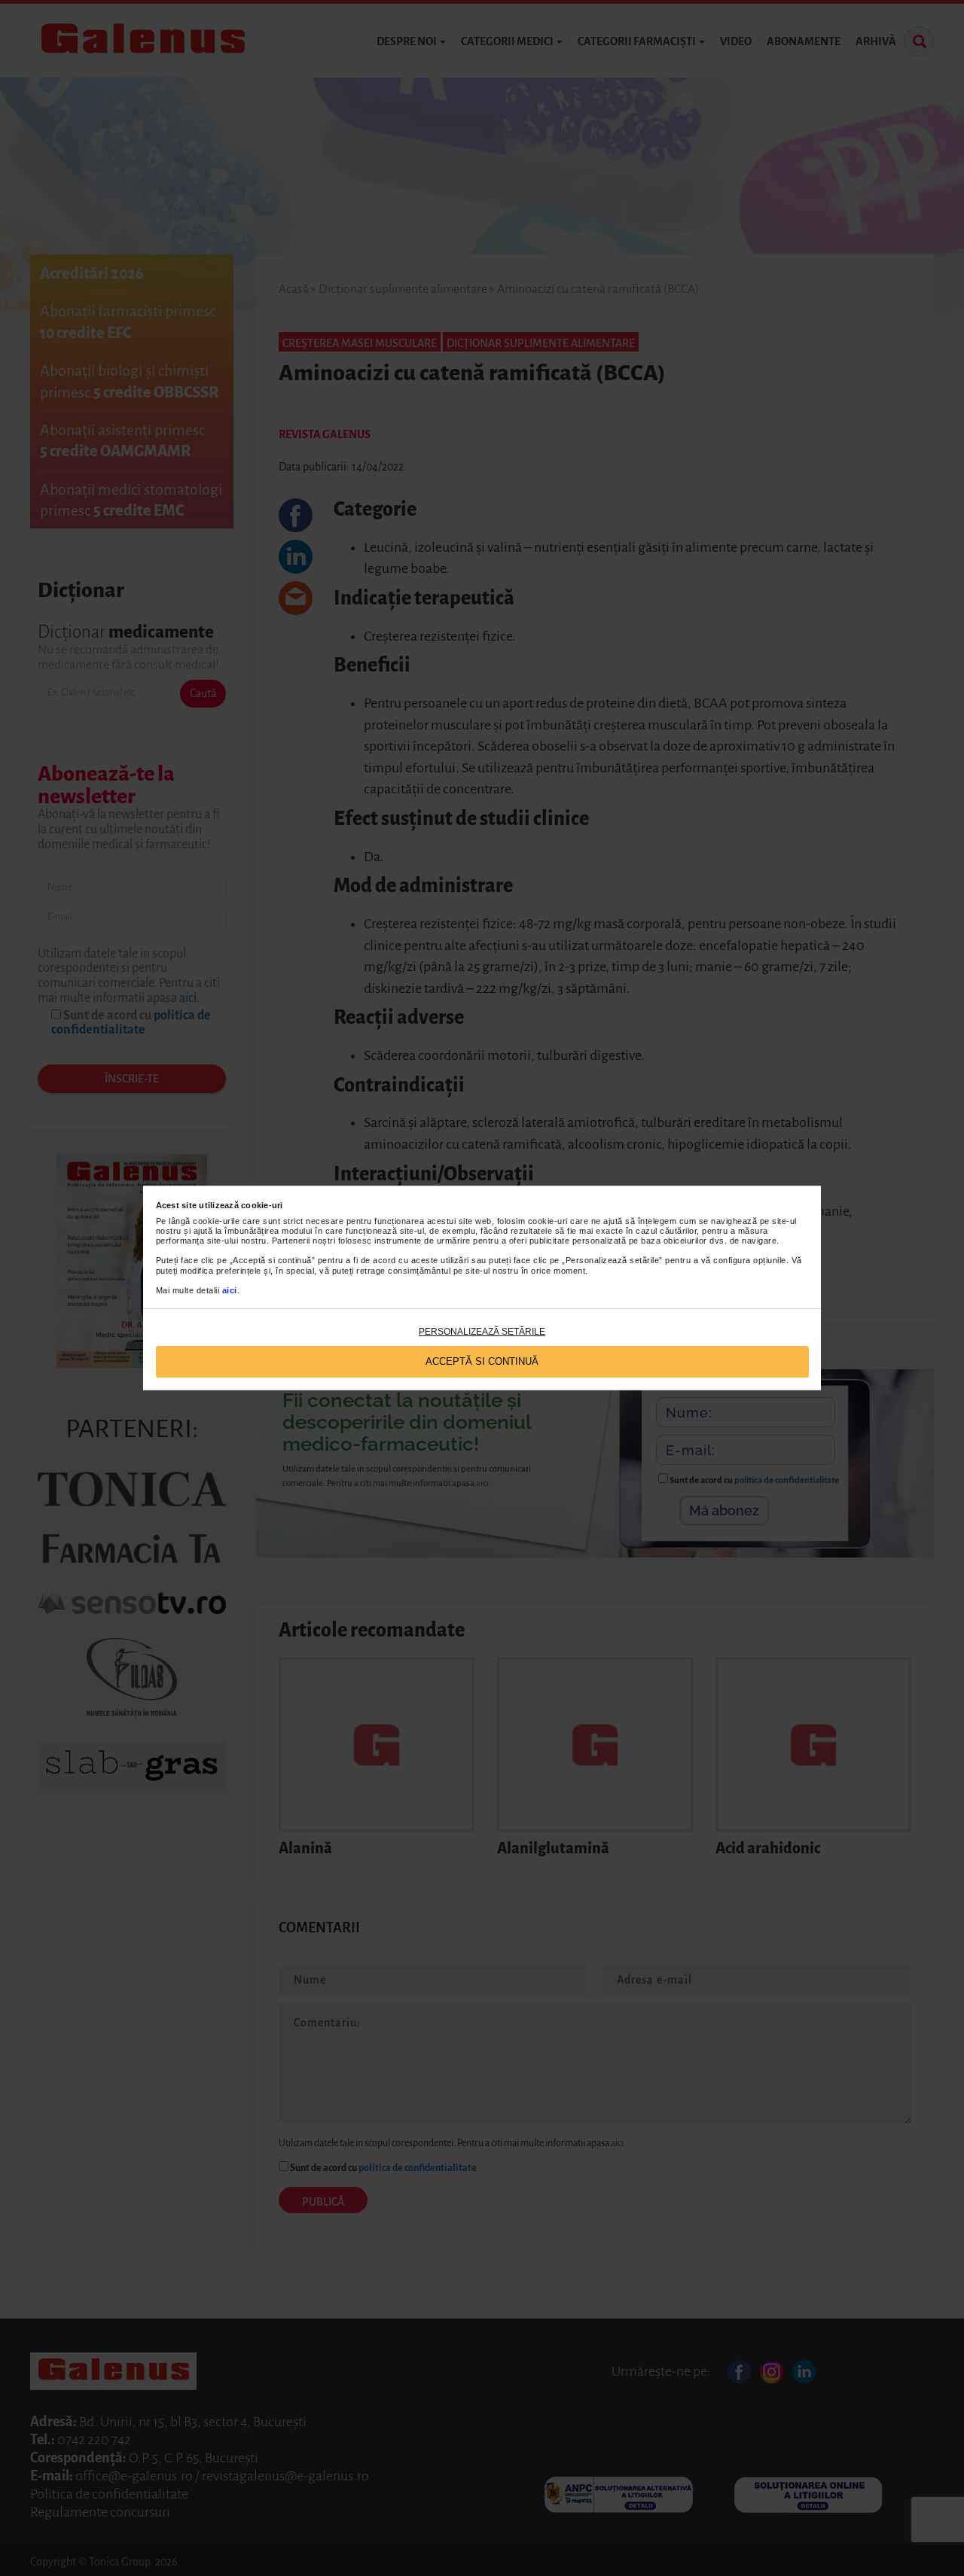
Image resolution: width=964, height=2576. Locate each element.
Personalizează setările (482, 1332)
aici (230, 1290)
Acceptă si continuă (482, 1361)
